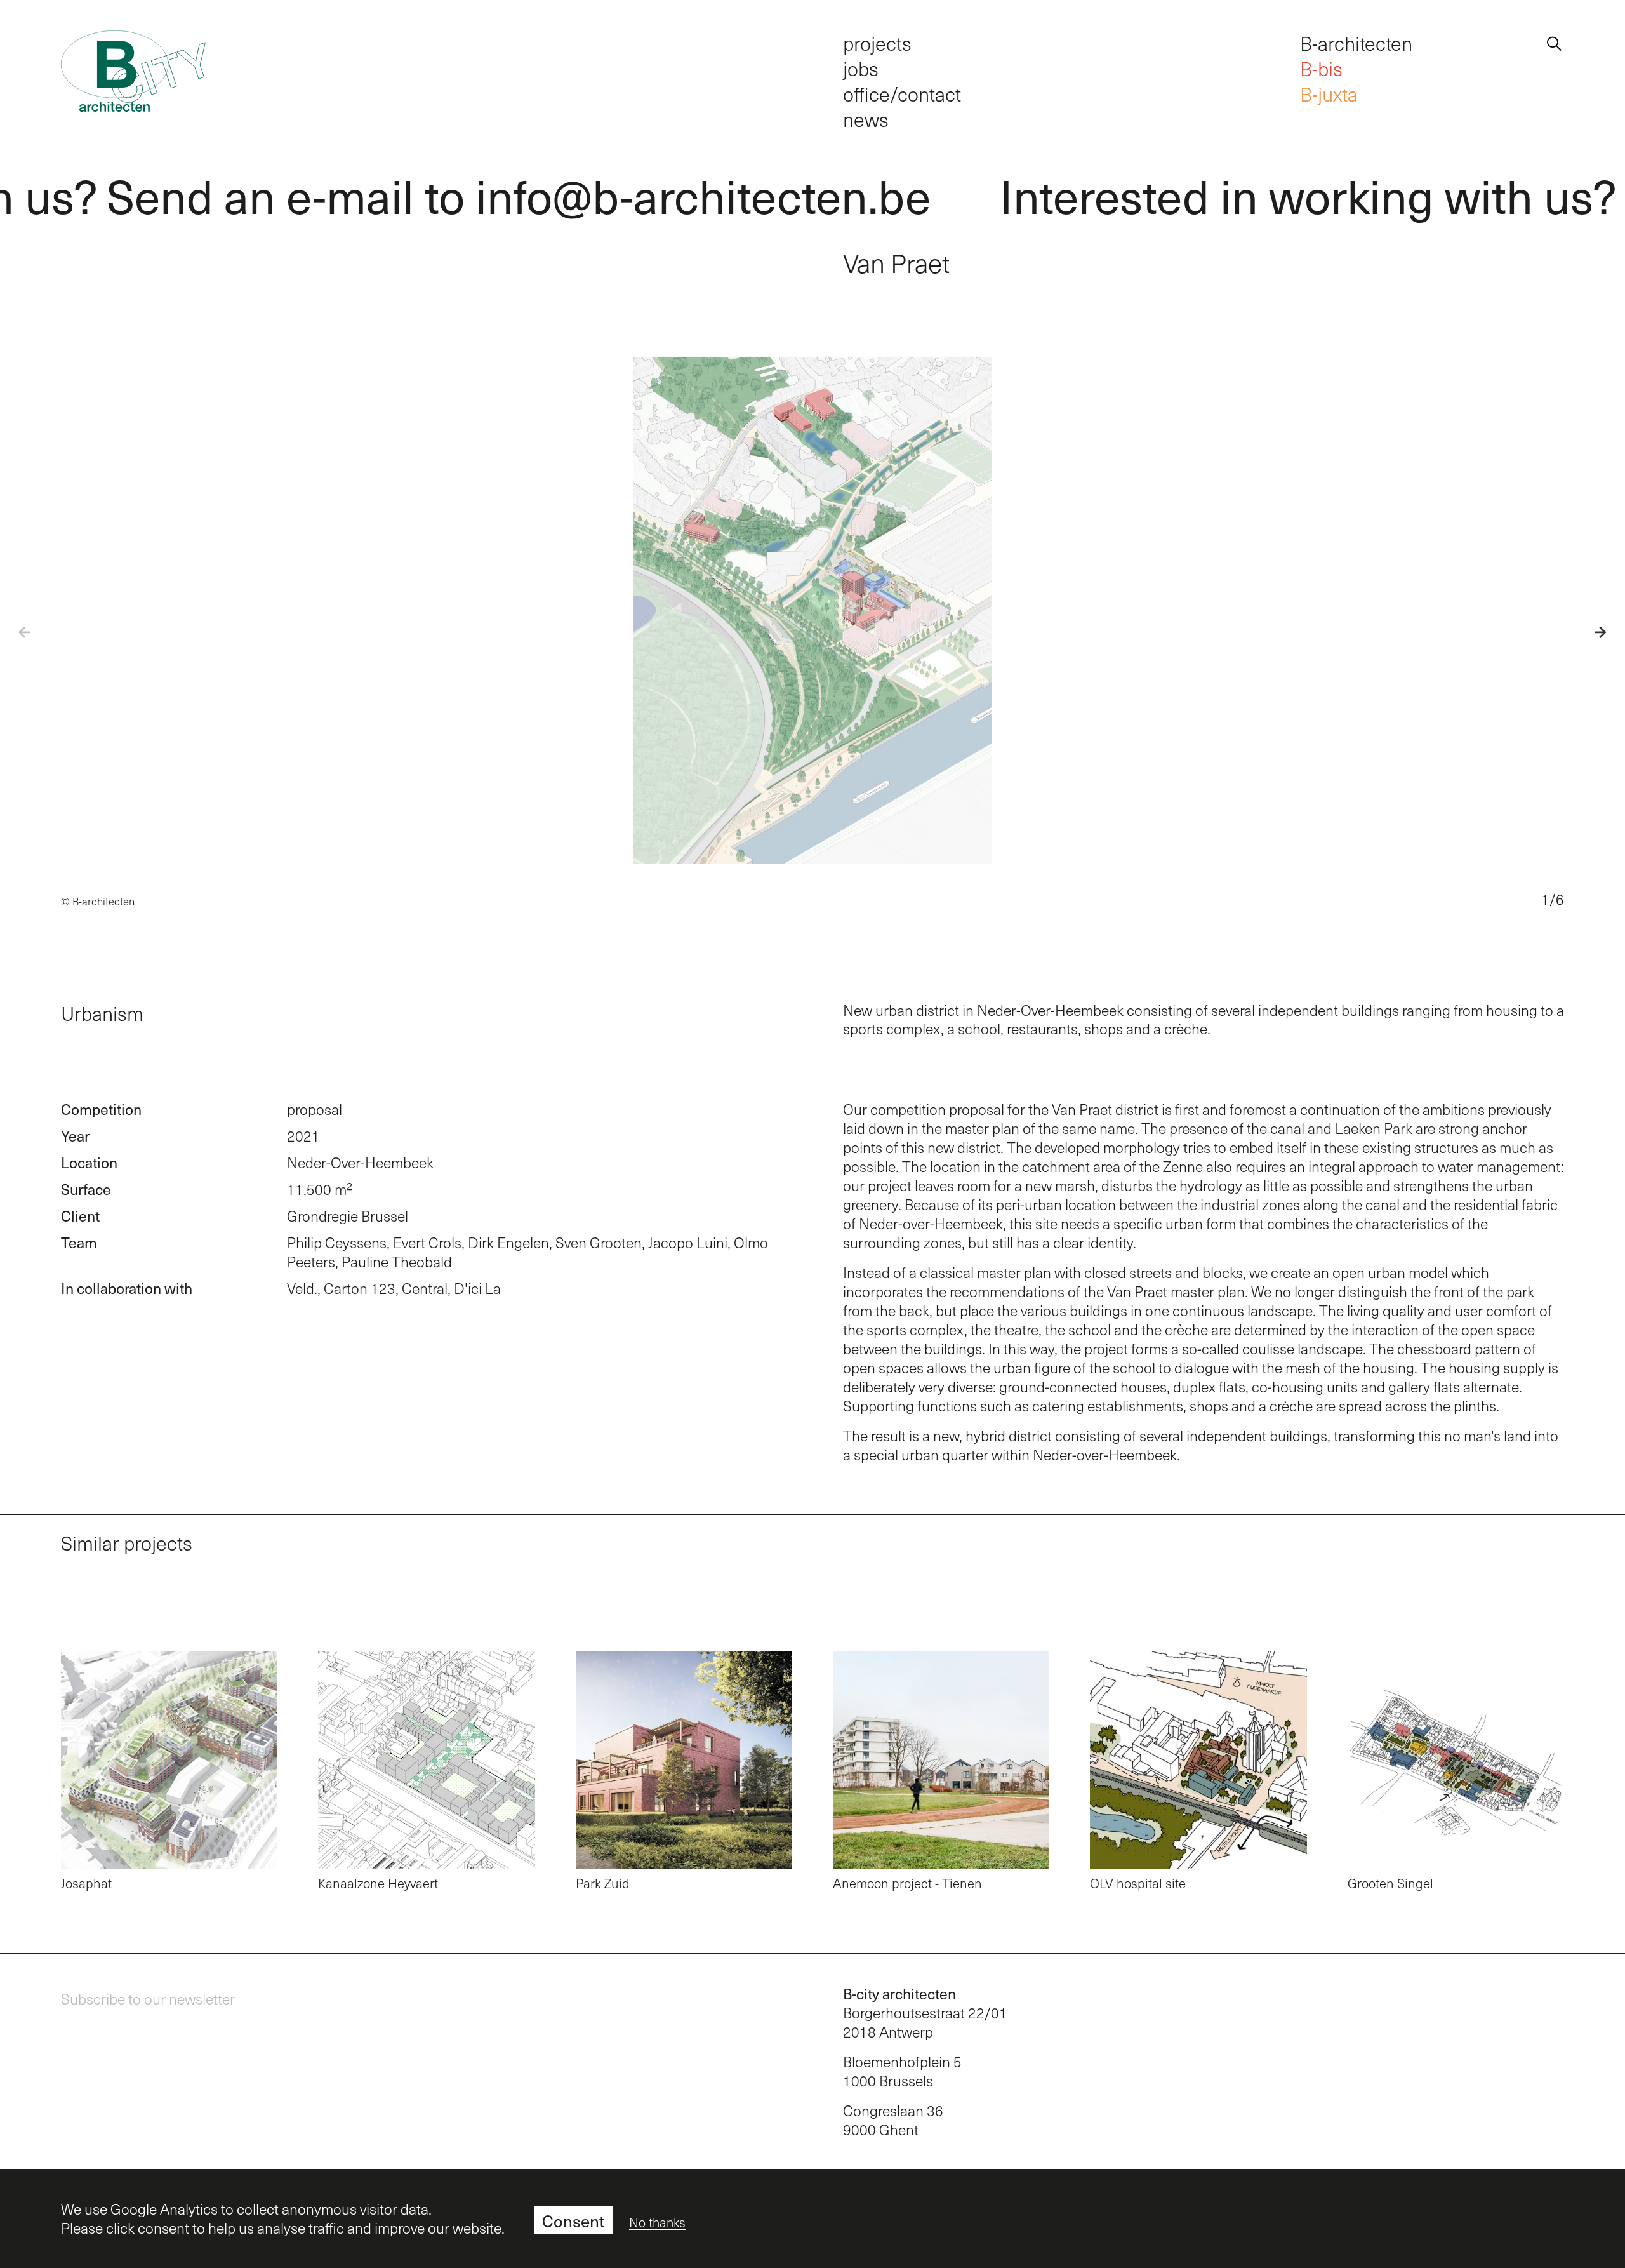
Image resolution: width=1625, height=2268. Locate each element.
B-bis (1321, 68)
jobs (861, 68)
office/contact (902, 94)
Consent (573, 2221)
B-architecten (1356, 43)
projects (877, 43)
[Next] (1588, 632)
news (866, 119)
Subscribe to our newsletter (148, 1998)
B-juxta (1329, 94)
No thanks (657, 2222)
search (1554, 41)
